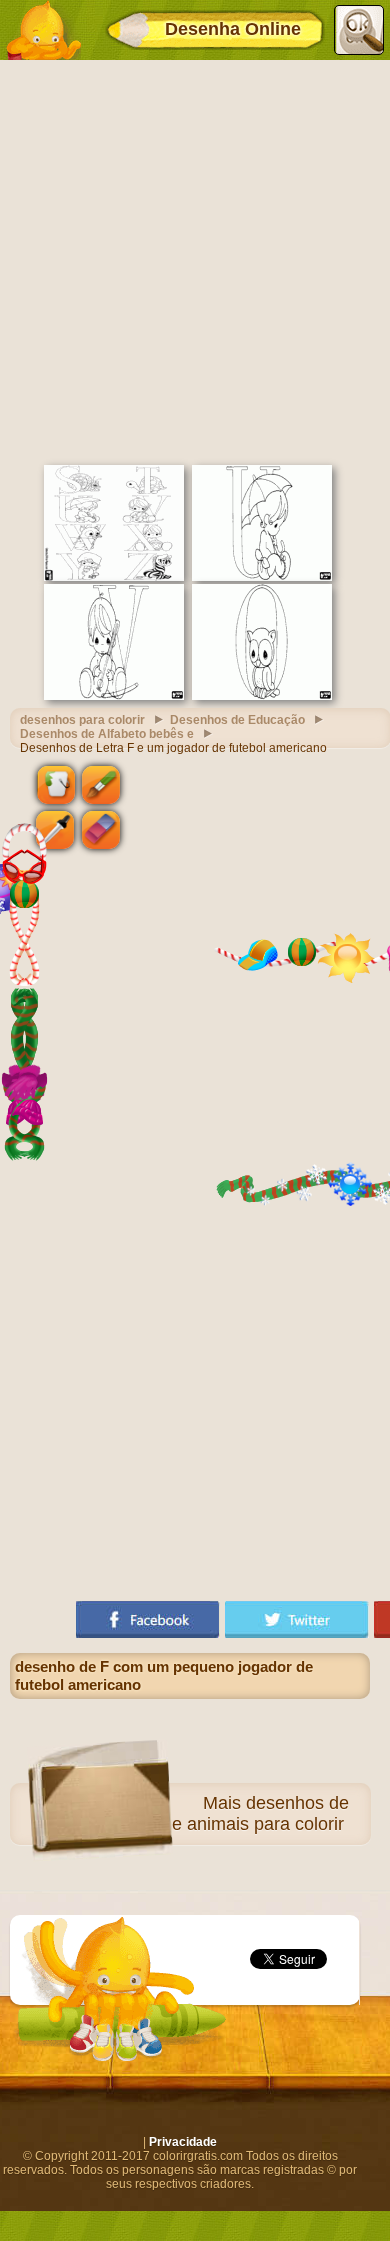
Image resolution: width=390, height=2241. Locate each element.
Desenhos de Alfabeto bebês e (107, 734)
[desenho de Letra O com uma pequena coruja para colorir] (262, 696)
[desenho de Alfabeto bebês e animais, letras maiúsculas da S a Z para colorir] (114, 577)
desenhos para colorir (82, 720)
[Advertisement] (195, 260)
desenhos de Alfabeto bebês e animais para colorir (198, 1813)
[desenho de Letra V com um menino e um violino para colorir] (114, 696)
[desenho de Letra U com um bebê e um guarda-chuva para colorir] (262, 577)
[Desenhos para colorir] (43, 30)
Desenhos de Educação (237, 720)
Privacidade (183, 2142)
